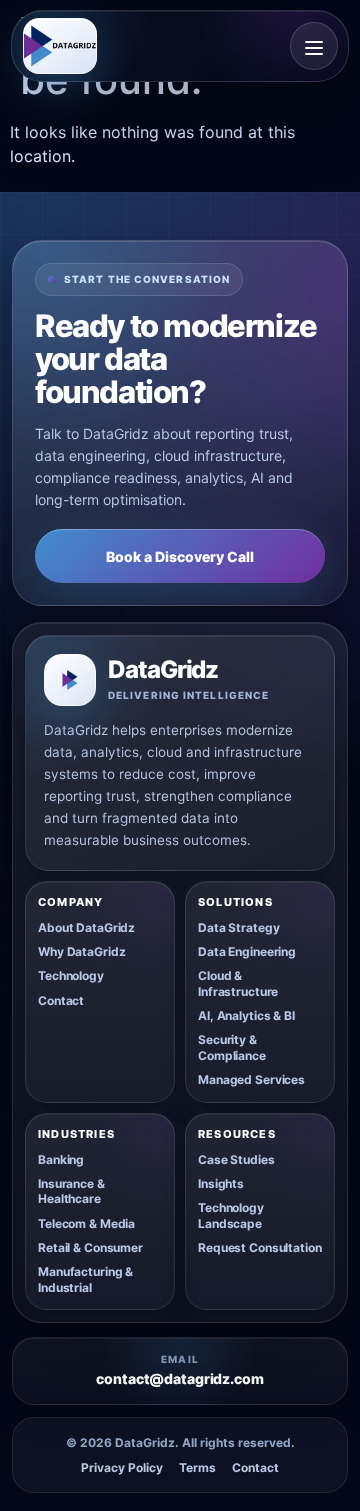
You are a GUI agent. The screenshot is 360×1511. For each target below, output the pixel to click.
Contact (61, 1000)
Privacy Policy (122, 1468)
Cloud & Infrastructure (238, 983)
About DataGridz (86, 927)
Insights (221, 1183)
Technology (71, 975)
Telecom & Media (86, 1223)
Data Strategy (238, 927)
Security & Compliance (232, 1047)
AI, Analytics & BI (246, 1015)
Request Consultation (260, 1247)
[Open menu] (314, 46)
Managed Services (251, 1079)
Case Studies (236, 1159)
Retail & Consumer (90, 1247)
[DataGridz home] (60, 46)
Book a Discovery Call (180, 556)
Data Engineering (247, 951)
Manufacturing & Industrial (85, 1279)
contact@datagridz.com (179, 1379)
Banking (61, 1159)
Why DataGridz (81, 951)
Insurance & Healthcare (71, 1191)
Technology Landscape (231, 1215)
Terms (197, 1468)
